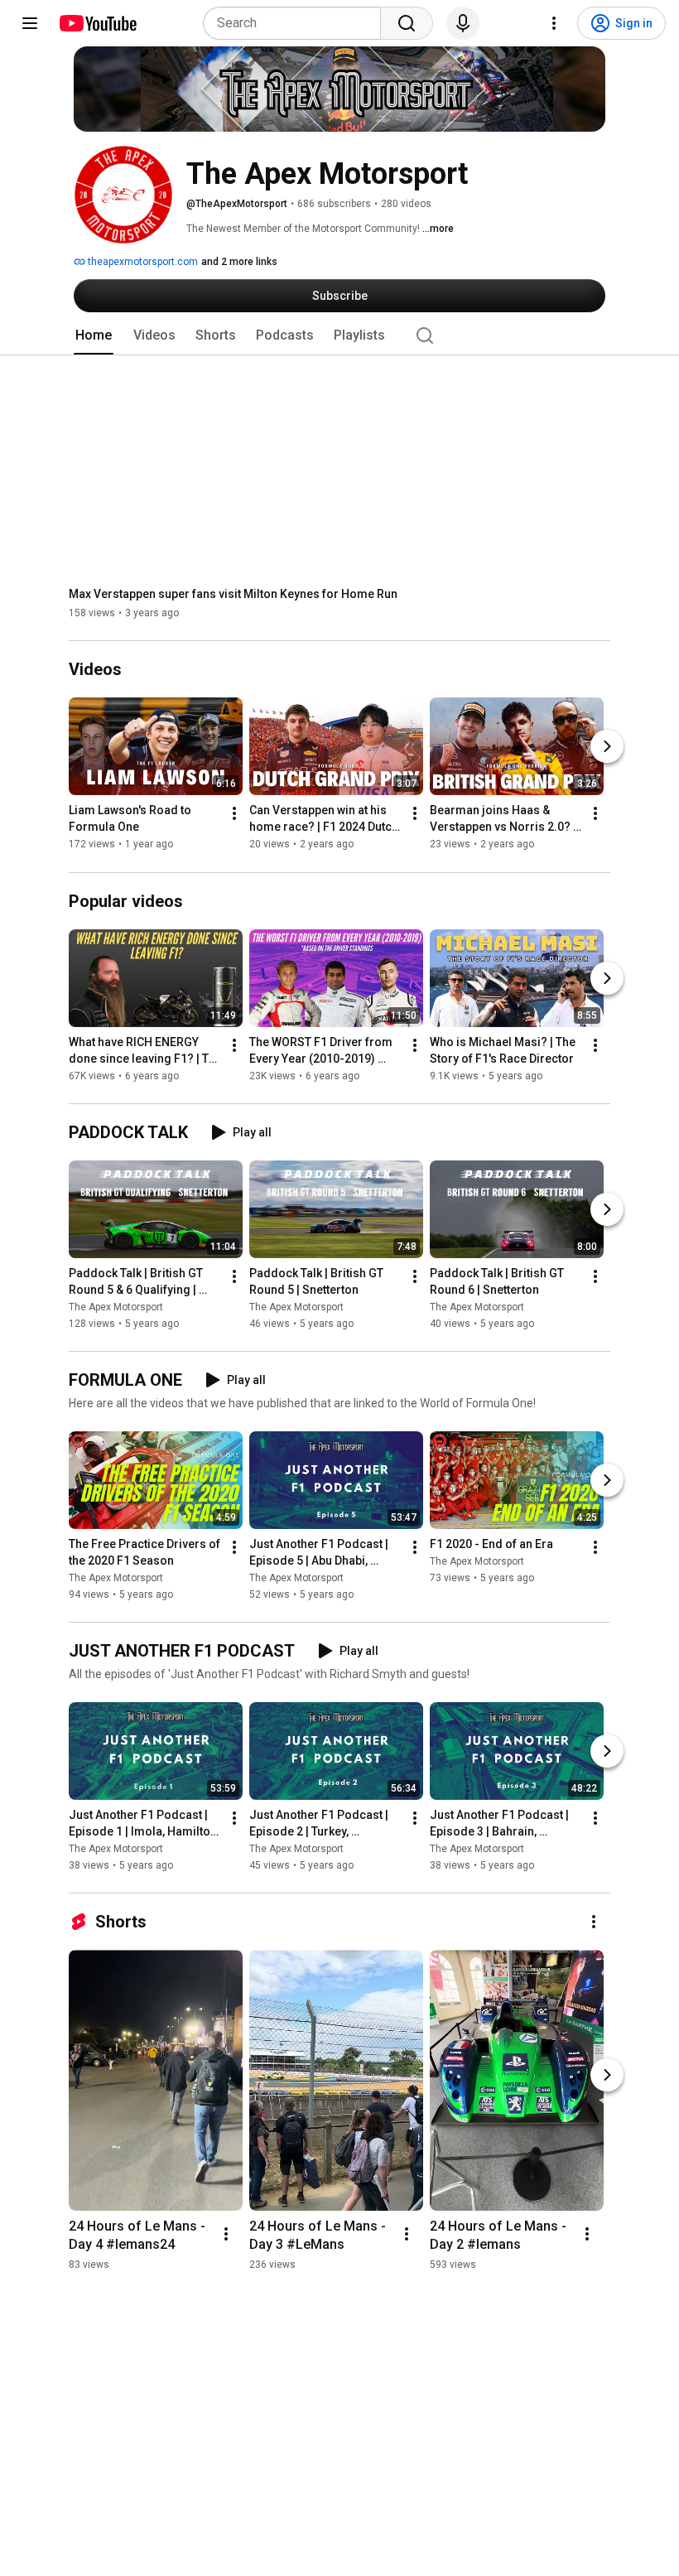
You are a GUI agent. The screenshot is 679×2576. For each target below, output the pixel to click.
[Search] (407, 23)
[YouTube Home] (97, 23)
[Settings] (554, 23)
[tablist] (339, 335)
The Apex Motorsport (116, 1307)
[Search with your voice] (463, 23)
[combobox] (297, 23)
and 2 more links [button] (239, 262)
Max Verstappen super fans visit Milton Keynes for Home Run (233, 594)
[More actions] (234, 814)
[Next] (607, 747)
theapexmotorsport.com (142, 262)
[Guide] (30, 23)
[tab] (94, 335)
